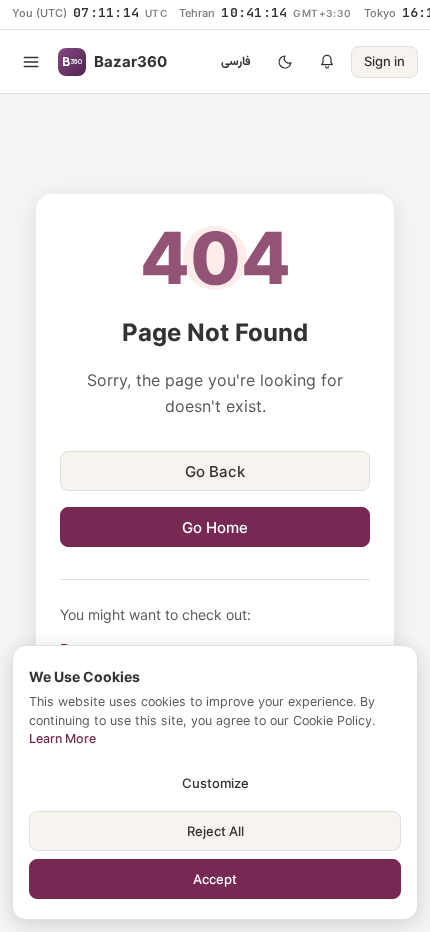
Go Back (215, 471)
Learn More (62, 738)
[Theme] (285, 62)
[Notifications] (327, 62)
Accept (215, 879)
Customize (215, 783)
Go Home (215, 527)
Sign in (384, 61)
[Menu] (31, 62)
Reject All (215, 831)
